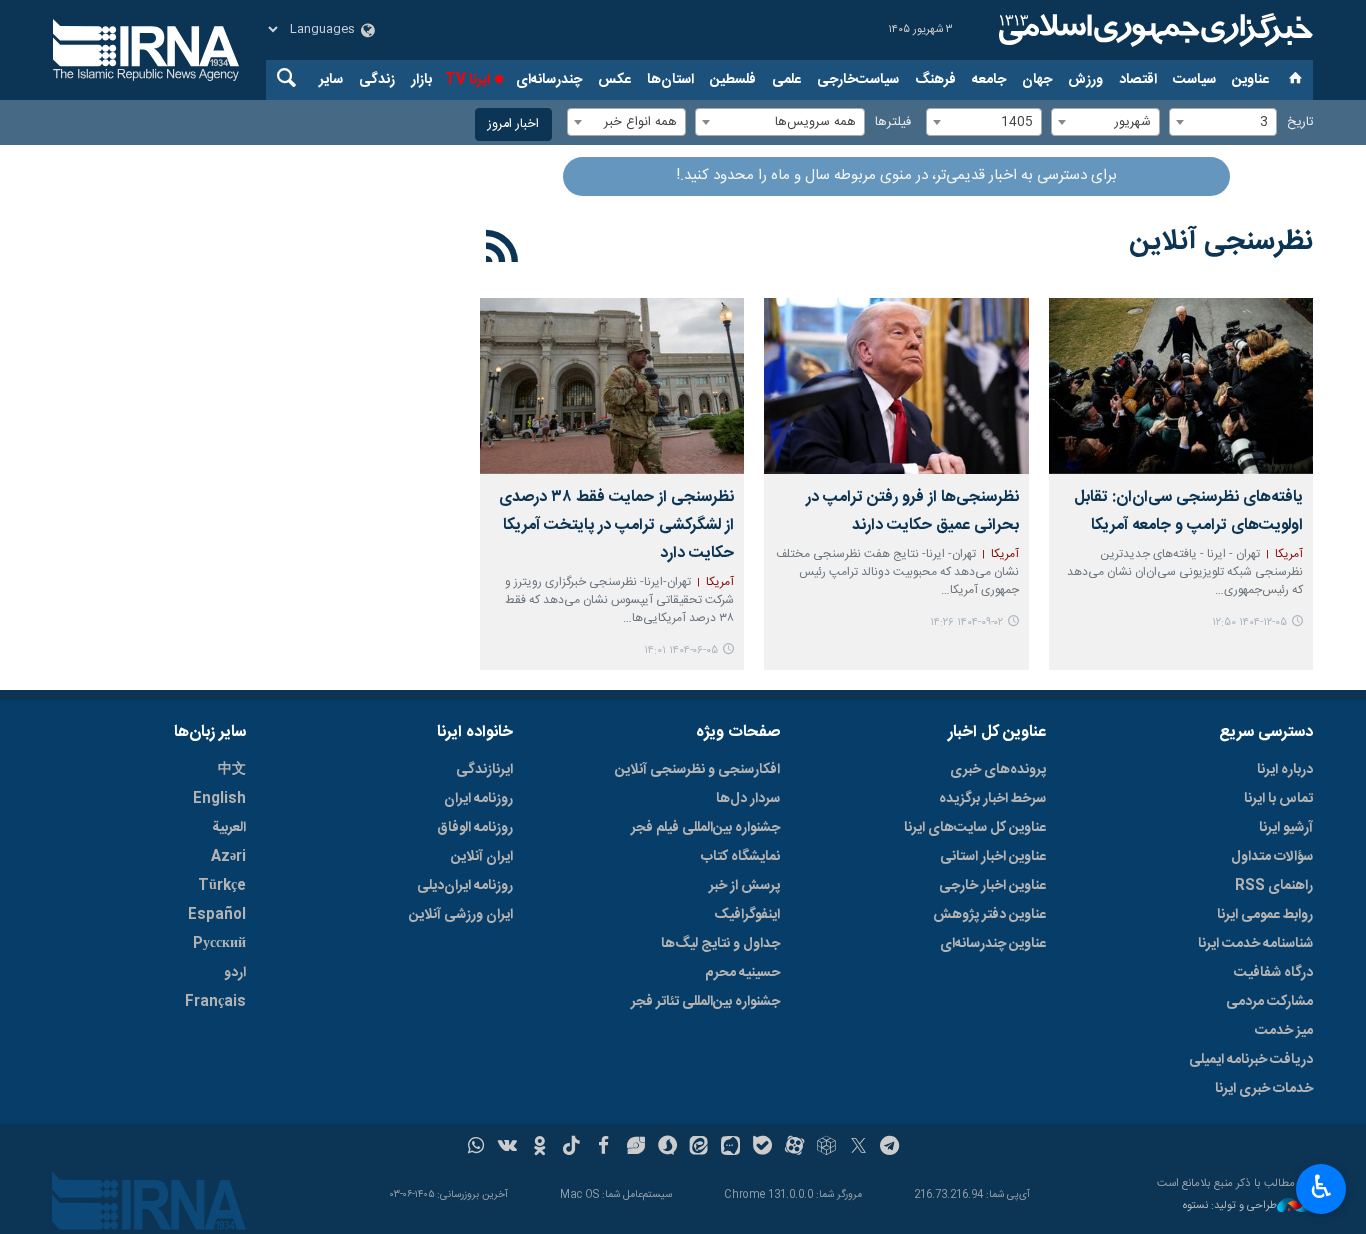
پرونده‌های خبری (998, 770)
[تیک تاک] (571, 1148)
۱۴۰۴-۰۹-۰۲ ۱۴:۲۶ (966, 622)
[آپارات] (794, 1148)
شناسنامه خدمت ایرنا (1255, 944)
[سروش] (667, 1148)
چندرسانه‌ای (549, 80)
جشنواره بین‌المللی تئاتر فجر (705, 1002)
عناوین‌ (1250, 80)
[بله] (762, 1148)
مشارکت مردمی (1269, 1002)
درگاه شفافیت (1273, 973)
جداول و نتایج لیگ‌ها (720, 944)
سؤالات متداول (1272, 857)
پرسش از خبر (744, 886)
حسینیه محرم (742, 973)
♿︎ (1321, 1187)
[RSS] (502, 250)
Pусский (219, 944)
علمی (786, 80)
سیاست (1194, 80)
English (219, 799)
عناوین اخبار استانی (993, 857)
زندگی (377, 80)
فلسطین (733, 80)
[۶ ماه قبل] (1181, 386)
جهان (1037, 80)
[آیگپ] (730, 1148)
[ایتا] (699, 1148)
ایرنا (1153, 30)
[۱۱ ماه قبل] (612, 386)
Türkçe (222, 886)
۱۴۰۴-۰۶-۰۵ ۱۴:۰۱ (681, 650)
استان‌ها (670, 80)
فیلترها (893, 122)
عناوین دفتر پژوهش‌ (989, 915)
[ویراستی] (635, 1148)
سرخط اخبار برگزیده (992, 799)
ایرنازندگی (484, 770)
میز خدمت (1284, 1031)
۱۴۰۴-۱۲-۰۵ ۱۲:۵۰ (1249, 622)
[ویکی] (507, 1148)
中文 (232, 770)
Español (217, 915)
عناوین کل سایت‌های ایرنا (975, 828)
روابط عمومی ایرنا (1265, 915)
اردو (235, 973)
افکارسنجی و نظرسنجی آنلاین (697, 770)
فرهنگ (935, 80)
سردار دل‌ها (748, 799)
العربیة (229, 828)
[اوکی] (539, 1148)
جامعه (989, 80)
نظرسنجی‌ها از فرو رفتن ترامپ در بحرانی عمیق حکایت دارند (912, 511)
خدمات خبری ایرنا (1264, 1089)
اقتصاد (1138, 80)
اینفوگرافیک (747, 915)
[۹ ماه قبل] (896, 386)
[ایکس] (858, 1148)
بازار (421, 80)
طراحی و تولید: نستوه (1230, 1206)
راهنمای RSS (1274, 886)
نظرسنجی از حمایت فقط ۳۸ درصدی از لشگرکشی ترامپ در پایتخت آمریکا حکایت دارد (616, 525)
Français (215, 1002)
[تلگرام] (890, 1148)
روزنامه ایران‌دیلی (465, 886)
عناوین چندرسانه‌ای (993, 944)
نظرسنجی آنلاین (1221, 242)
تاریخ (1300, 122)
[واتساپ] (476, 1148)
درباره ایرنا (1285, 770)
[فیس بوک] (603, 1148)
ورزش (1085, 80)
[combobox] (1223, 122)
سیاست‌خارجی (858, 80)
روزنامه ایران (478, 799)
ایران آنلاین (482, 857)
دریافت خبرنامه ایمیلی (1251, 1060)
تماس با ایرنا (1278, 799)
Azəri (228, 857)
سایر (331, 80)
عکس (614, 80)
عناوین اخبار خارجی (992, 886)
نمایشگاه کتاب (740, 857)
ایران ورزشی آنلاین (461, 915)
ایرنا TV (467, 80)
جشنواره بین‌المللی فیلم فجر (705, 828)
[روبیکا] (826, 1148)
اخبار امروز (513, 124)
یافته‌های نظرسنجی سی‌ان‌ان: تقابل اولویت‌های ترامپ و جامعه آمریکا (1188, 511)
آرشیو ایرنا (1286, 828)
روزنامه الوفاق (475, 828)
